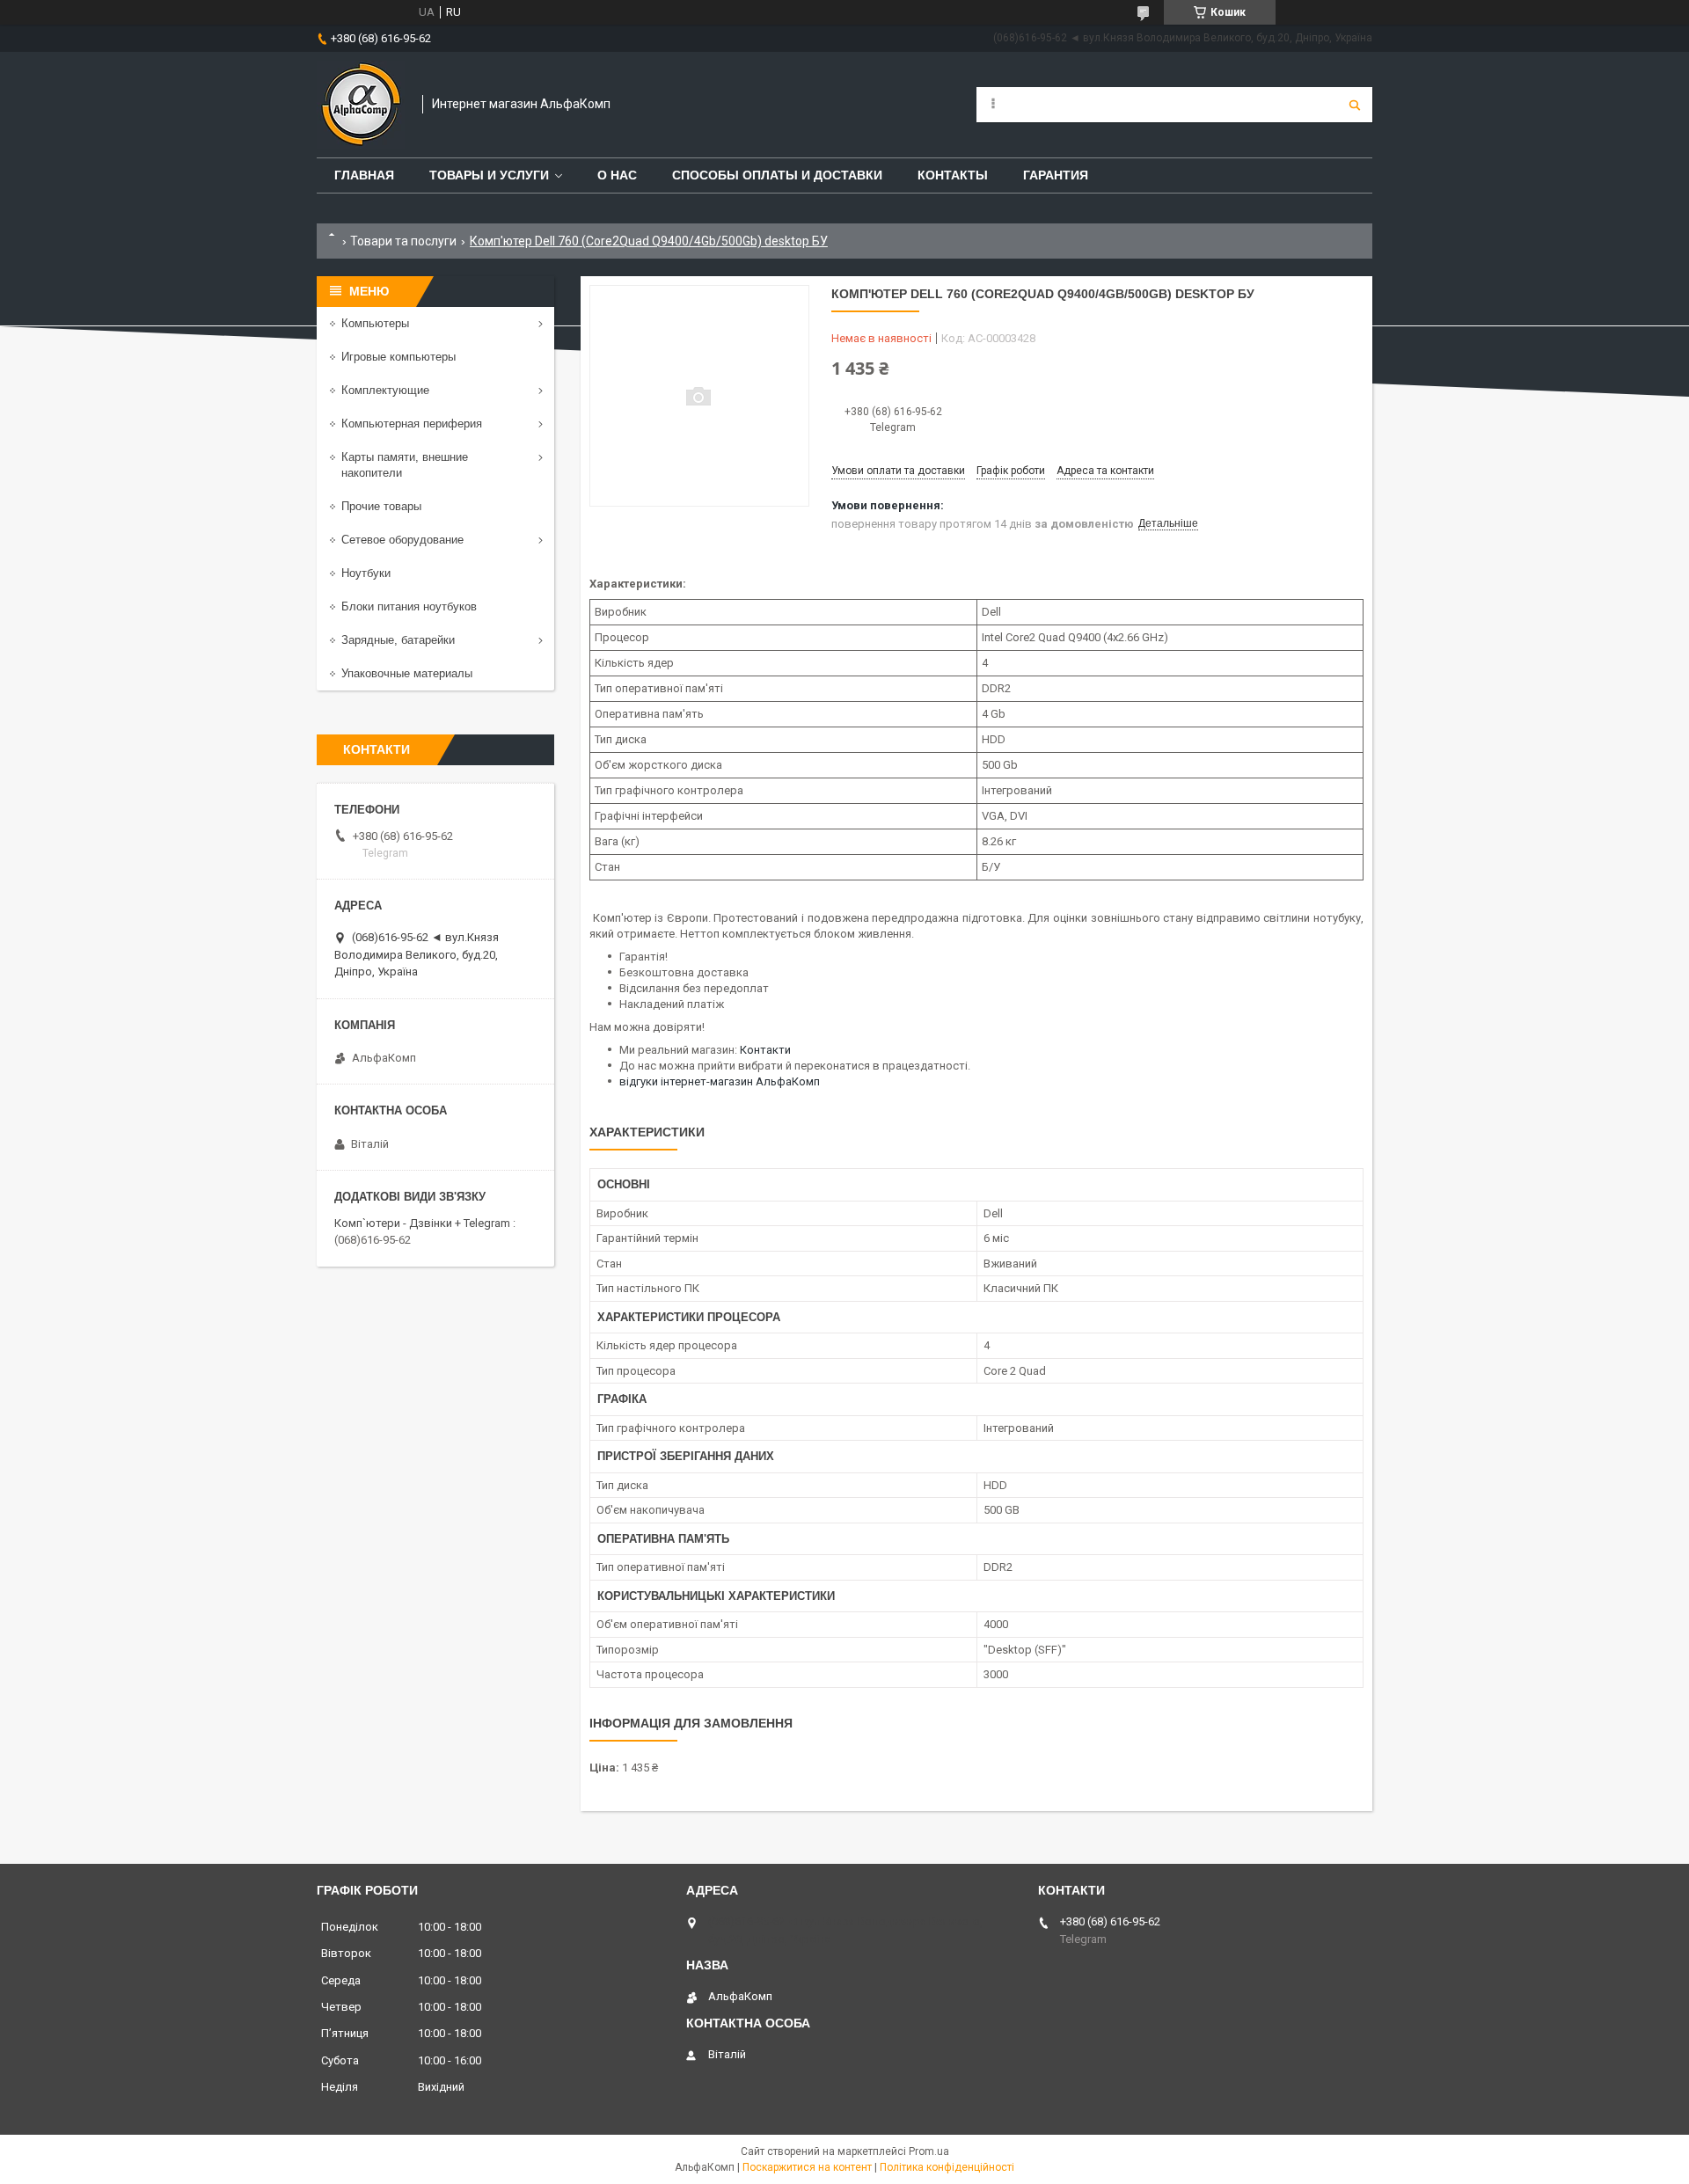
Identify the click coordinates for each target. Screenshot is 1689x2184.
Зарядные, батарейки (398, 640)
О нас (617, 175)
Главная (364, 175)
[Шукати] (1355, 105)
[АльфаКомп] (361, 105)
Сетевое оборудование (402, 540)
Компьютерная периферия (412, 424)
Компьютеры (375, 323)
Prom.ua (929, 2151)
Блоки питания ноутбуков (409, 606)
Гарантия (1056, 175)
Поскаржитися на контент (807, 2167)
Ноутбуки (366, 573)
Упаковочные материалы (407, 673)
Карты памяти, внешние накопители (405, 465)
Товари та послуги (403, 241)
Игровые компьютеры (398, 357)
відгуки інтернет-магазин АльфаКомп (720, 1081)
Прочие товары (381, 506)
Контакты (953, 175)
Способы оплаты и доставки (777, 175)
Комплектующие (385, 390)
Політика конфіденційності (947, 2167)
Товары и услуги (489, 175)
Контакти (765, 1050)
